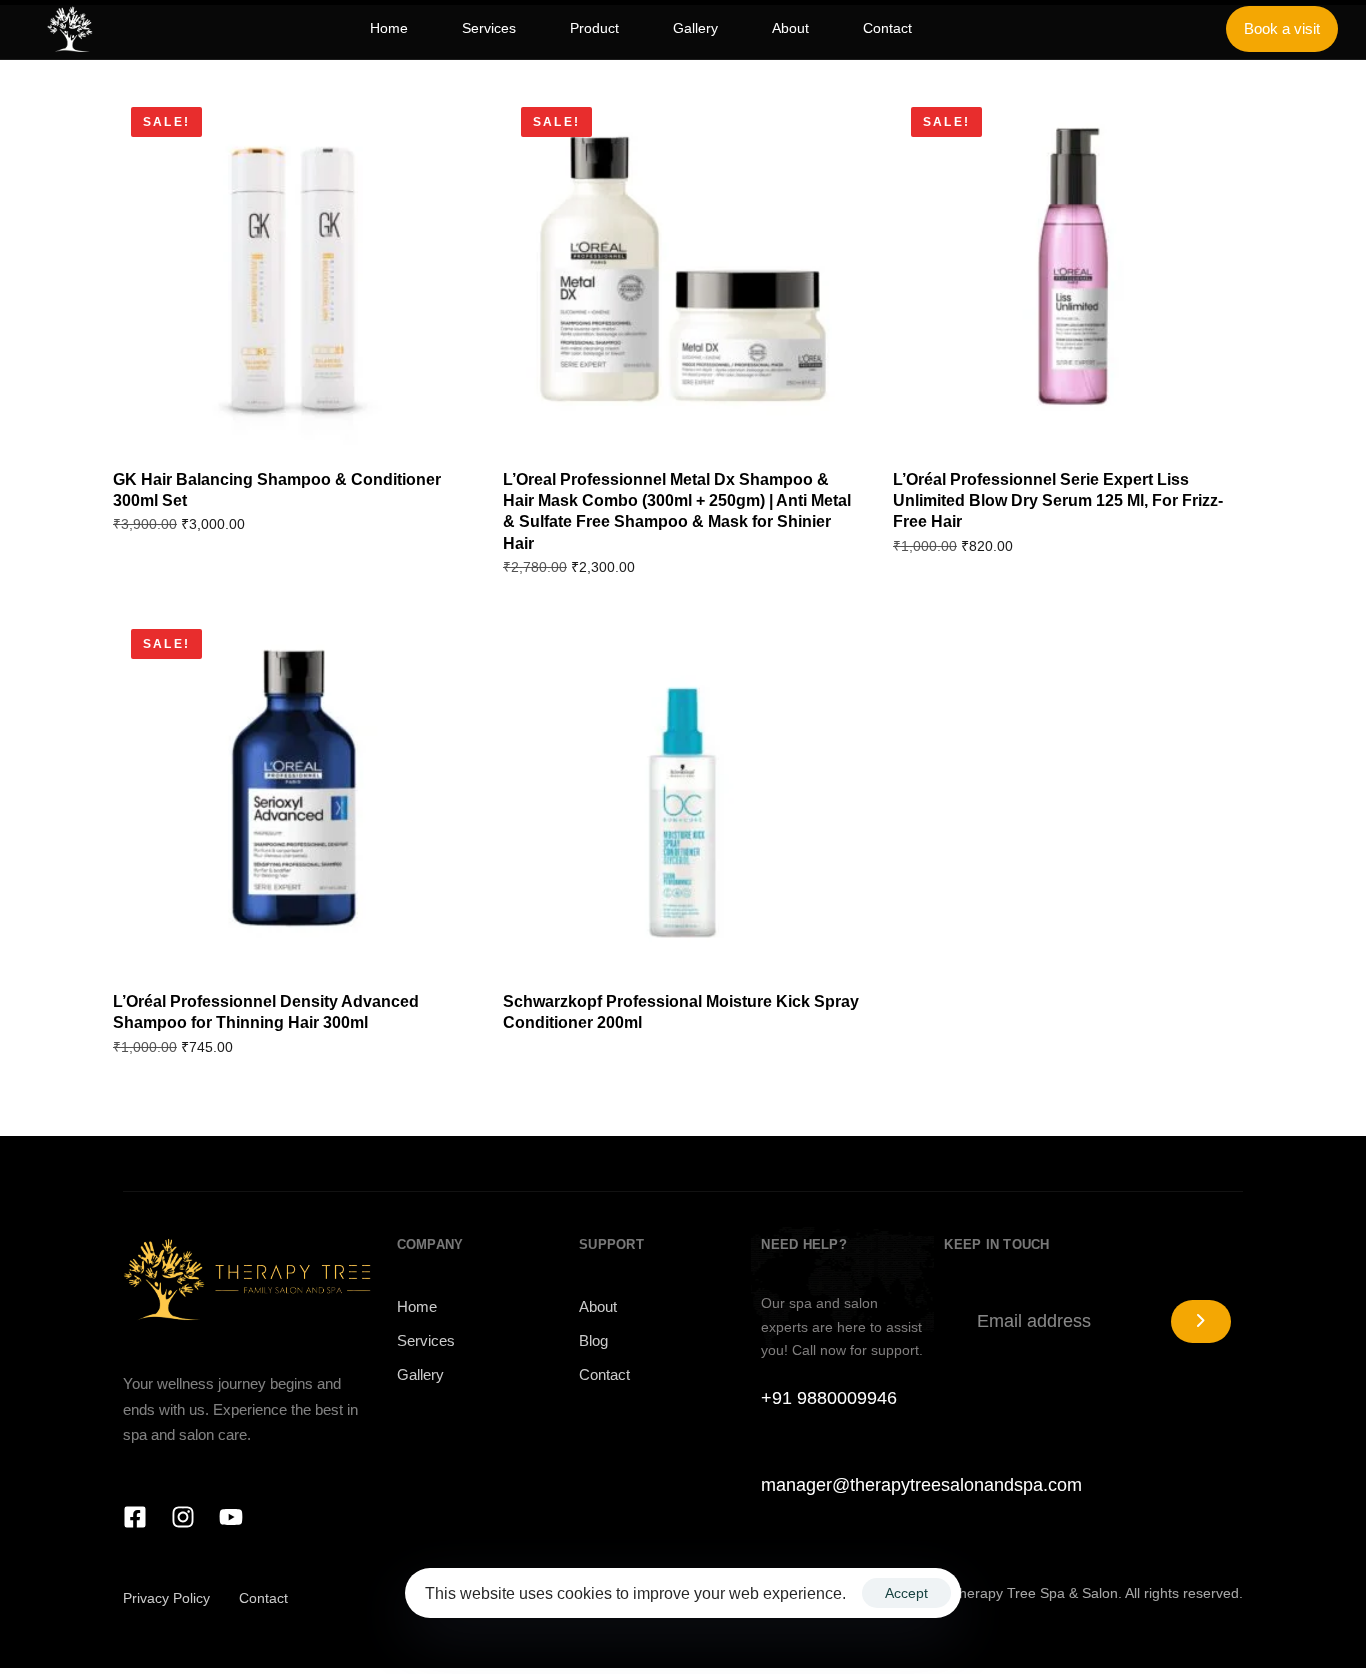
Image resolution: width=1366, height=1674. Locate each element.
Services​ (426, 1340)
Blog (593, 1340)
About (598, 1306)
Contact (604, 1374)
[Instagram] (183, 1517)
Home (417, 1306)
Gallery (420, 1374)
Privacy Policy (166, 1598)
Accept (906, 1593)
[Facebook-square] (135, 1517)
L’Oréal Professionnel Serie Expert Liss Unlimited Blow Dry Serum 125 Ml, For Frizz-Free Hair (1058, 501)
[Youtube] (231, 1517)
